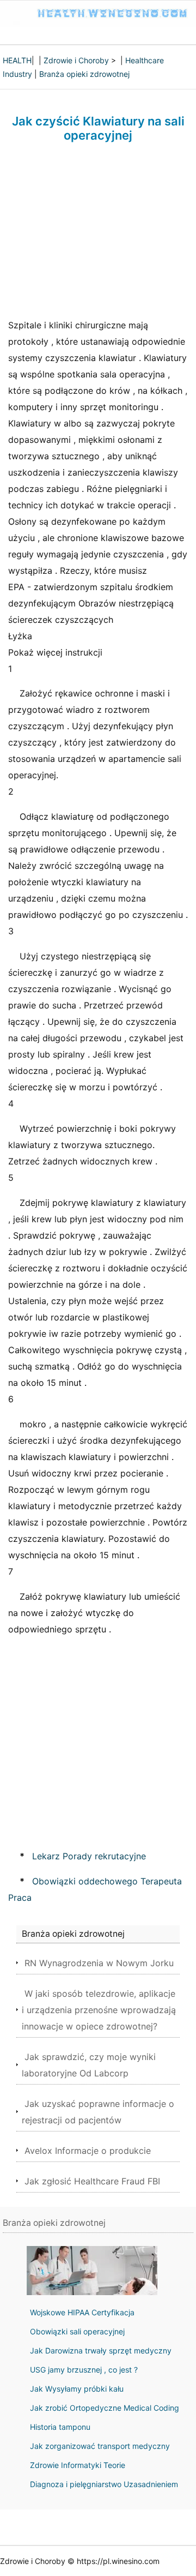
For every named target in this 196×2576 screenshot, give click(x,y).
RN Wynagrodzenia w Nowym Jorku (99, 1963)
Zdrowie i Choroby (76, 60)
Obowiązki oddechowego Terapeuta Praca (95, 1889)
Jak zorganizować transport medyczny (100, 2446)
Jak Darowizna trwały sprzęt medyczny (101, 2350)
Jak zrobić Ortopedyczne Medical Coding (105, 2408)
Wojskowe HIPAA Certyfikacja (82, 2312)
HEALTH (17, 60)
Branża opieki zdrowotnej (84, 74)
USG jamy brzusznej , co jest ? (84, 2370)
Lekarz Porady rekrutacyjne (89, 1856)
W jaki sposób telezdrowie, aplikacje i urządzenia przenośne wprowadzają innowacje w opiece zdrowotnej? (99, 2010)
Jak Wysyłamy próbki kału (77, 2389)
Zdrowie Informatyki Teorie (78, 2465)
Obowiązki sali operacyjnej (77, 2331)
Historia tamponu (60, 2427)
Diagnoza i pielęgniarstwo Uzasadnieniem (104, 2484)
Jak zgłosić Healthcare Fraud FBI (92, 2181)
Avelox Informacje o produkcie (88, 2151)
